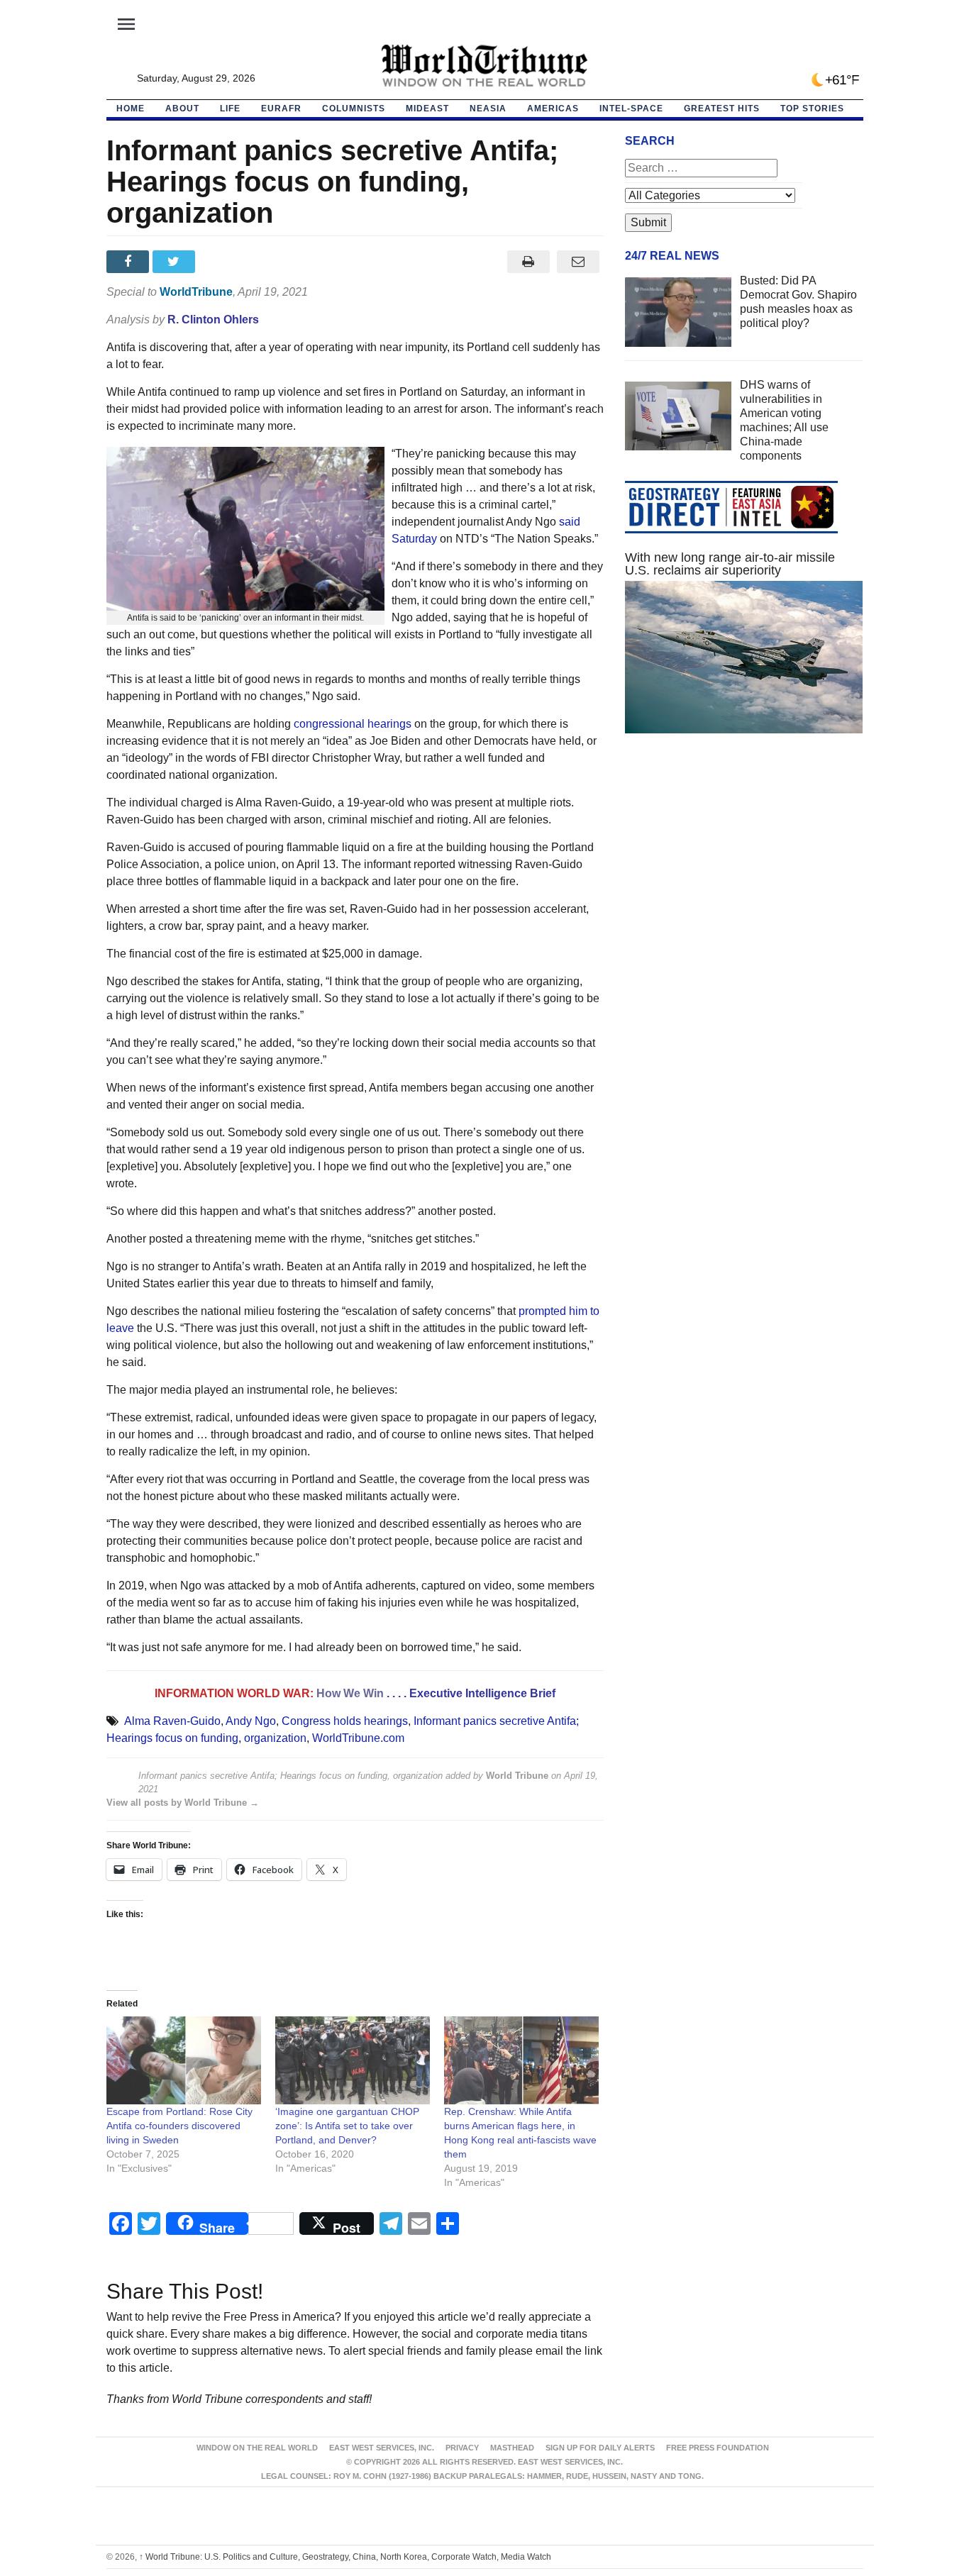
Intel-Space (631, 109)
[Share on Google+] (222, 262)
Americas (553, 109)
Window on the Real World (257, 2448)
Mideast (427, 109)
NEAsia (488, 109)
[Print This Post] (528, 262)
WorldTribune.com (358, 1738)
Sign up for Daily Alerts (600, 2448)
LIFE (230, 109)
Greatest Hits (722, 109)
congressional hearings (353, 724)
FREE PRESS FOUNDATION (718, 2448)
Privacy (462, 2448)
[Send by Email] (578, 262)
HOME (131, 109)
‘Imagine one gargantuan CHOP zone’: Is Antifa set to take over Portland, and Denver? (347, 2126)
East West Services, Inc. (382, 2448)
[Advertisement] (744, 879)
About (182, 109)
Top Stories (812, 109)
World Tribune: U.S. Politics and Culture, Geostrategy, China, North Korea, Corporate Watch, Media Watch (345, 2557)
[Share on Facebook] (129, 262)
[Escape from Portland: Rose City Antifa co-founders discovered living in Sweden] (184, 2061)
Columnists (354, 109)
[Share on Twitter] (176, 262)
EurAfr (281, 109)
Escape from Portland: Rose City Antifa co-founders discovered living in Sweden (179, 2126)
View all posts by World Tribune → (183, 1803)
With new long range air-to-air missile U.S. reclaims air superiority (730, 564)
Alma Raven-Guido (172, 1721)
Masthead (512, 2448)
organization (275, 1738)
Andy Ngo (251, 1721)
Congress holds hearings (345, 1721)
